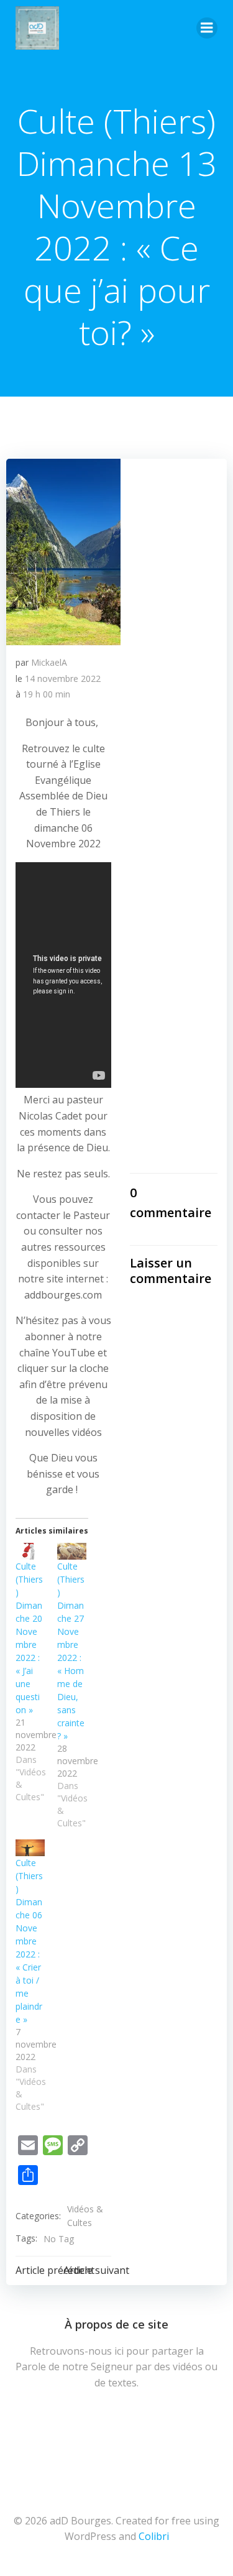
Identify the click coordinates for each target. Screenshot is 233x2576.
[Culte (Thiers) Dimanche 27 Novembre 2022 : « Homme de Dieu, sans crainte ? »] (72, 1551)
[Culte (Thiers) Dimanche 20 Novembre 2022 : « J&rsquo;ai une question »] (30, 1551)
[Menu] (207, 28)
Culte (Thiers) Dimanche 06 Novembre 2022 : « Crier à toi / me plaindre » (29, 1941)
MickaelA (49, 662)
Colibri (154, 2536)
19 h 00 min (47, 694)
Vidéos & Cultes (85, 2216)
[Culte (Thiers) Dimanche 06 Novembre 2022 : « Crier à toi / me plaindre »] (30, 1848)
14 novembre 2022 (63, 678)
